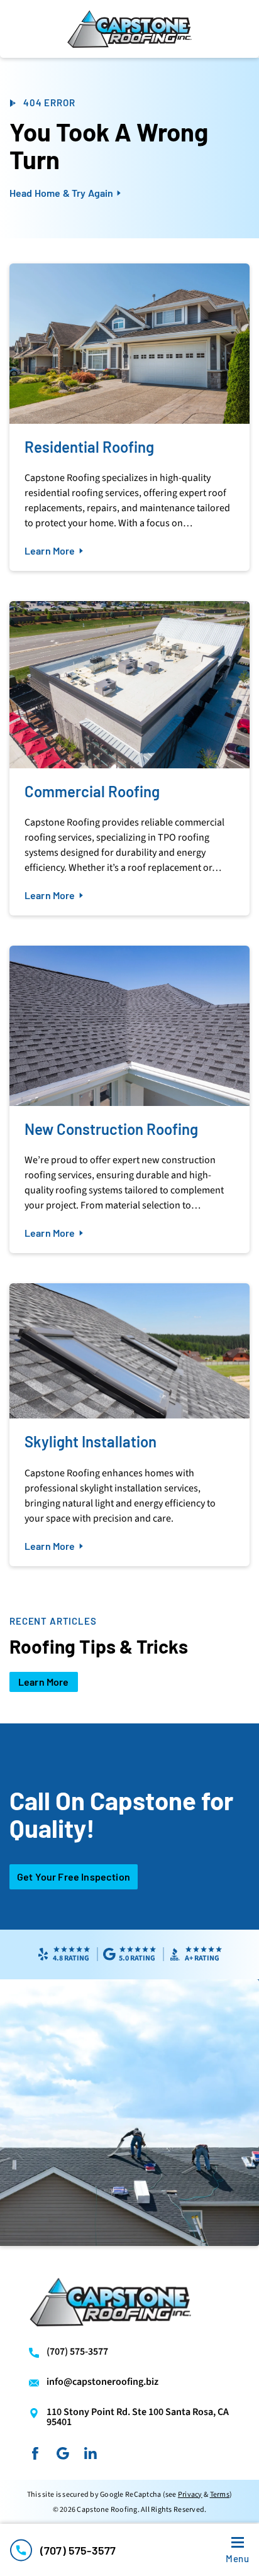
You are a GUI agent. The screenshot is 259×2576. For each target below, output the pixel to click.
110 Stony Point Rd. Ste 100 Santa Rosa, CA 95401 (138, 2417)
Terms (220, 2495)
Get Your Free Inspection (74, 1877)
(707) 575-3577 (78, 2550)
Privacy (190, 2495)
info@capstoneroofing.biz (102, 2382)
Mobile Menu (237, 2558)
